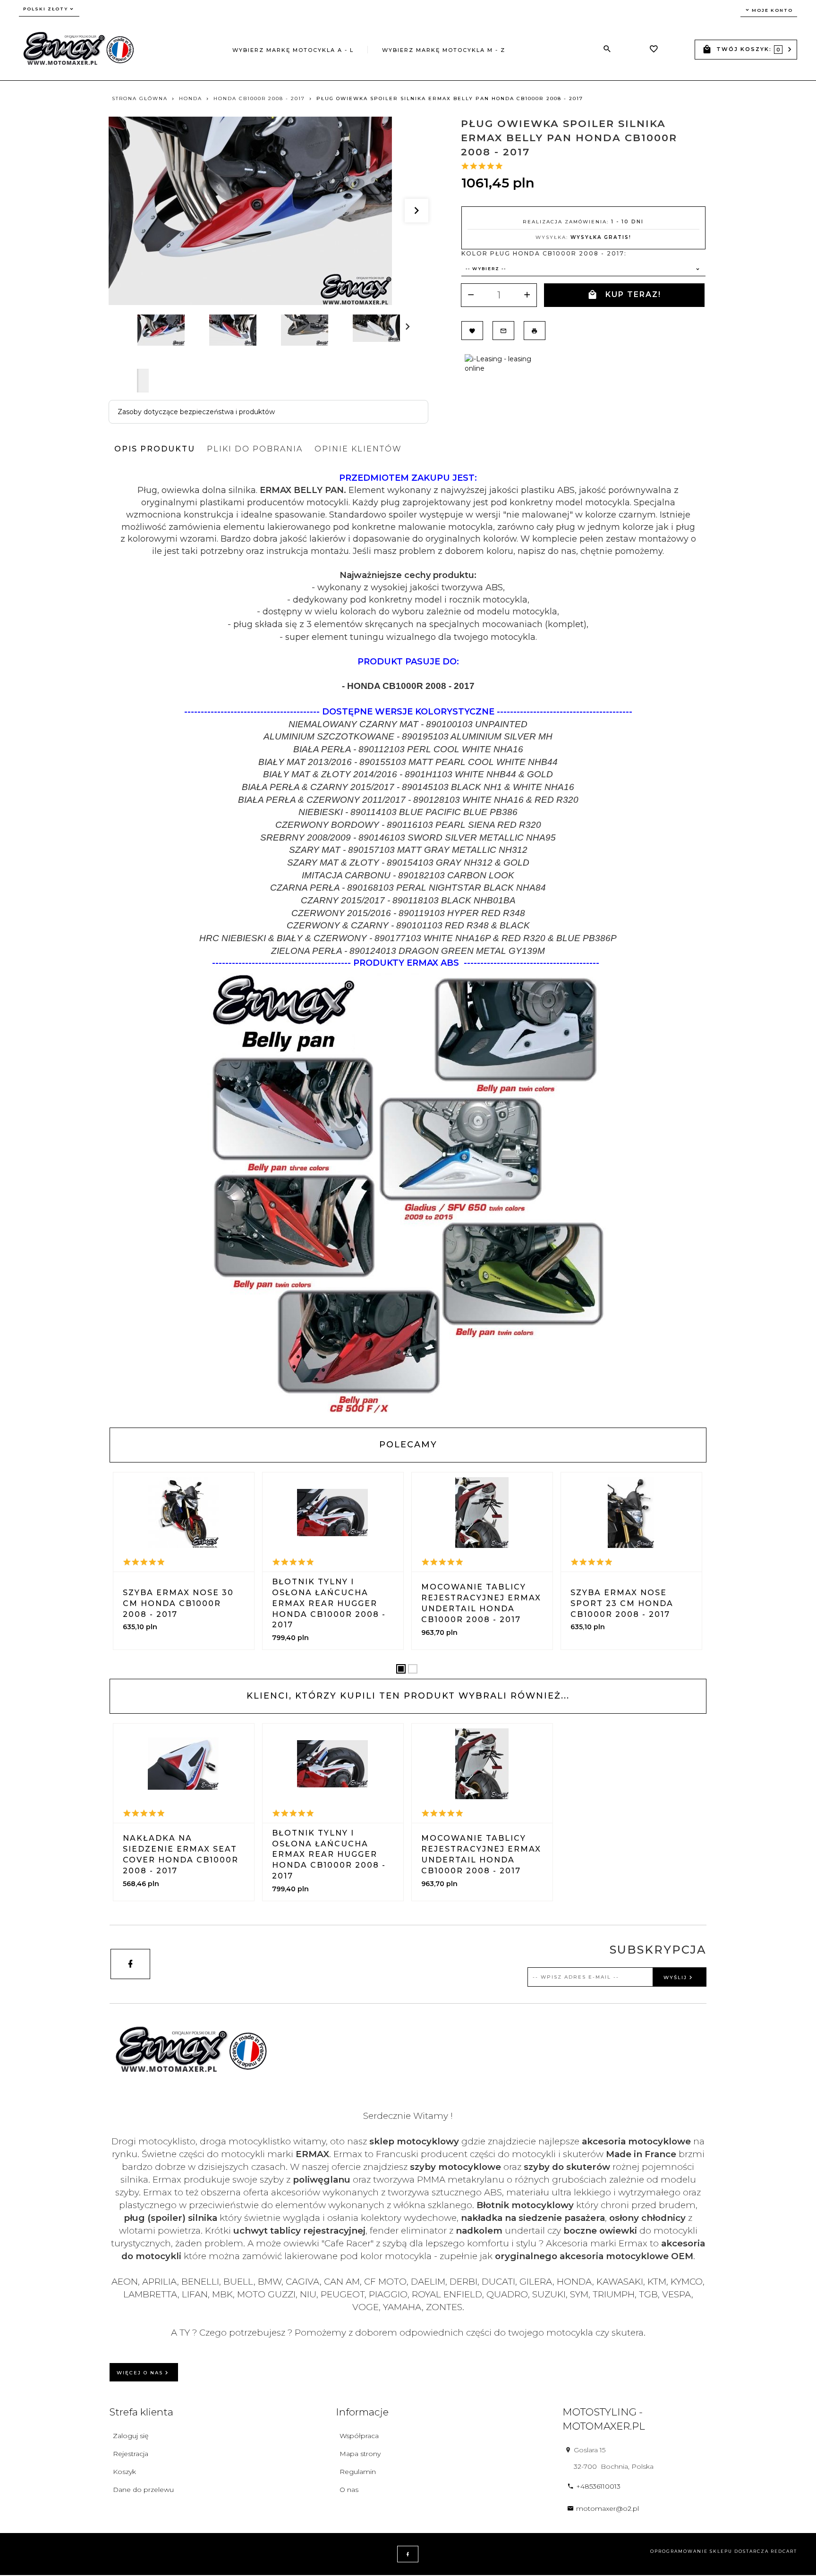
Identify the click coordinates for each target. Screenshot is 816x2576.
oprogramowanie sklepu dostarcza (710, 2551)
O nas (349, 2490)
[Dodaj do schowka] (472, 331)
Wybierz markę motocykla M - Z (444, 50)
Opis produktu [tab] (155, 449)
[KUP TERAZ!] (208, 1593)
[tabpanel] (408, 943)
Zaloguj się (131, 2436)
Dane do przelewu (143, 2490)
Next (143, 381)
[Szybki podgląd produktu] (184, 1513)
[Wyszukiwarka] (607, 49)
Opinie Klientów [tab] (358, 449)
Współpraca (359, 2436)
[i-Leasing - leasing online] (501, 363)
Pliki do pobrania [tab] (255, 449)
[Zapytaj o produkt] (503, 331)
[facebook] (130, 1964)
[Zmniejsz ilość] (471, 295)
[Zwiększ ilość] (527, 295)
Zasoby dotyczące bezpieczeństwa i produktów (196, 412)
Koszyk (124, 2472)
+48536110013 (598, 2486)
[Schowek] (654, 50)
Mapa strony (360, 2454)
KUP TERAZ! (633, 294)
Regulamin (358, 2472)
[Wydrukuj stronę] (535, 331)
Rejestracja (131, 2454)
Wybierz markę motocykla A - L (293, 50)
